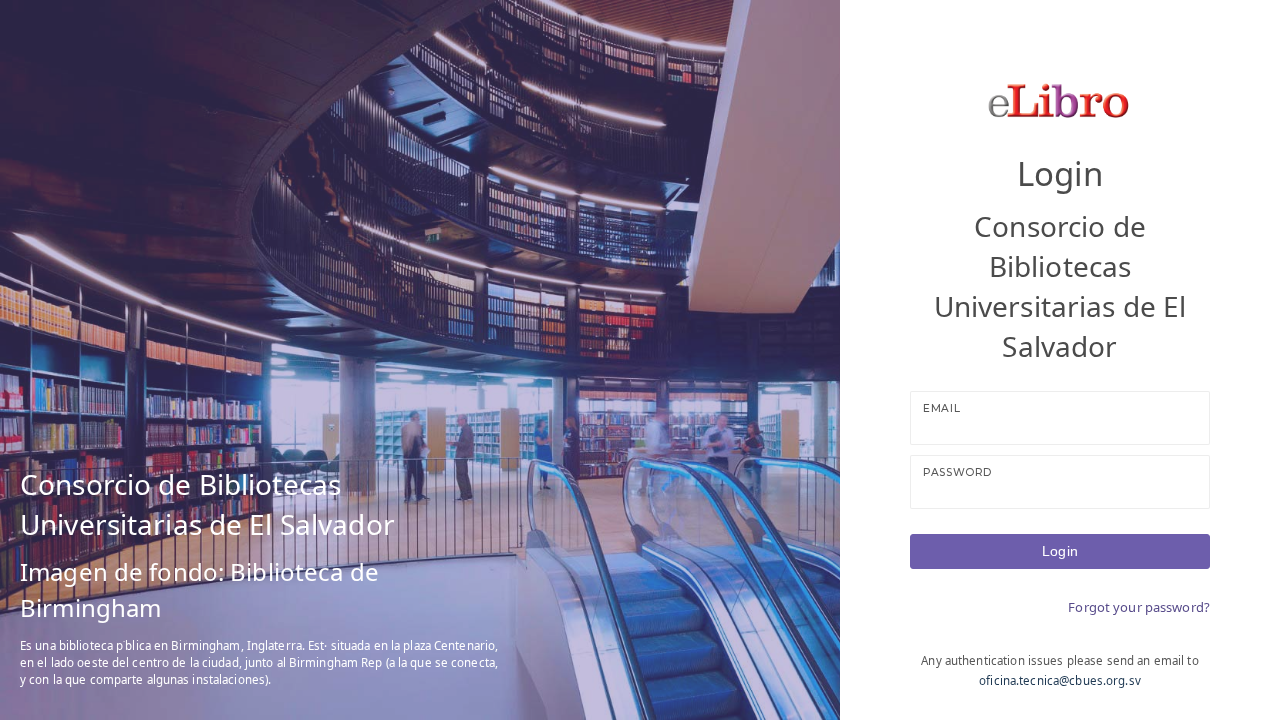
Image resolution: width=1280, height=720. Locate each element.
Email (941, 408)
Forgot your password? (1139, 607)
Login (1060, 551)
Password (957, 472)
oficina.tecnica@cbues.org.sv (1060, 680)
